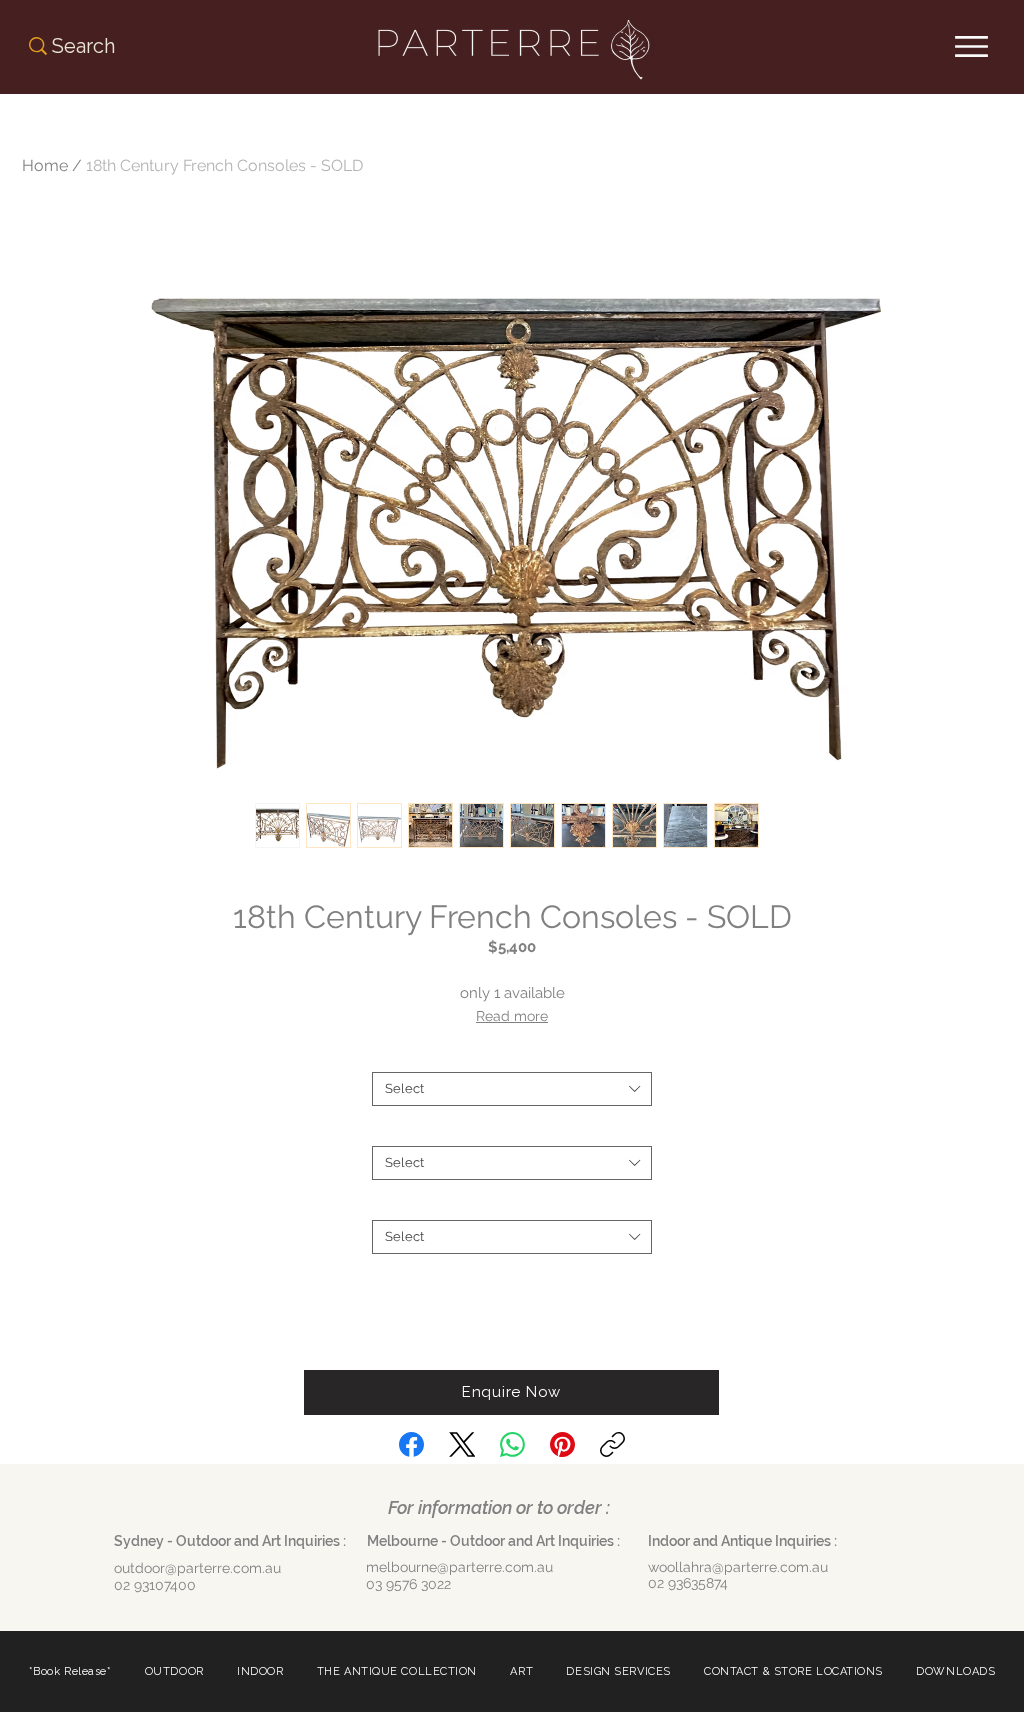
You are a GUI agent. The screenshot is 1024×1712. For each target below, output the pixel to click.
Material (512, 1203)
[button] (511, 1392)
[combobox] (512, 1089)
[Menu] (971, 46)
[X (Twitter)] (462, 1444)
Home (45, 165)
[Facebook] (411, 1444)
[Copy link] (612, 1444)
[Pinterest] (562, 1444)
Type (512, 1055)
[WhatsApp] (512, 1444)
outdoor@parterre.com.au (197, 1568)
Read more (512, 1016)
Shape (512, 1129)
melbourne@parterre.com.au (459, 1567)
